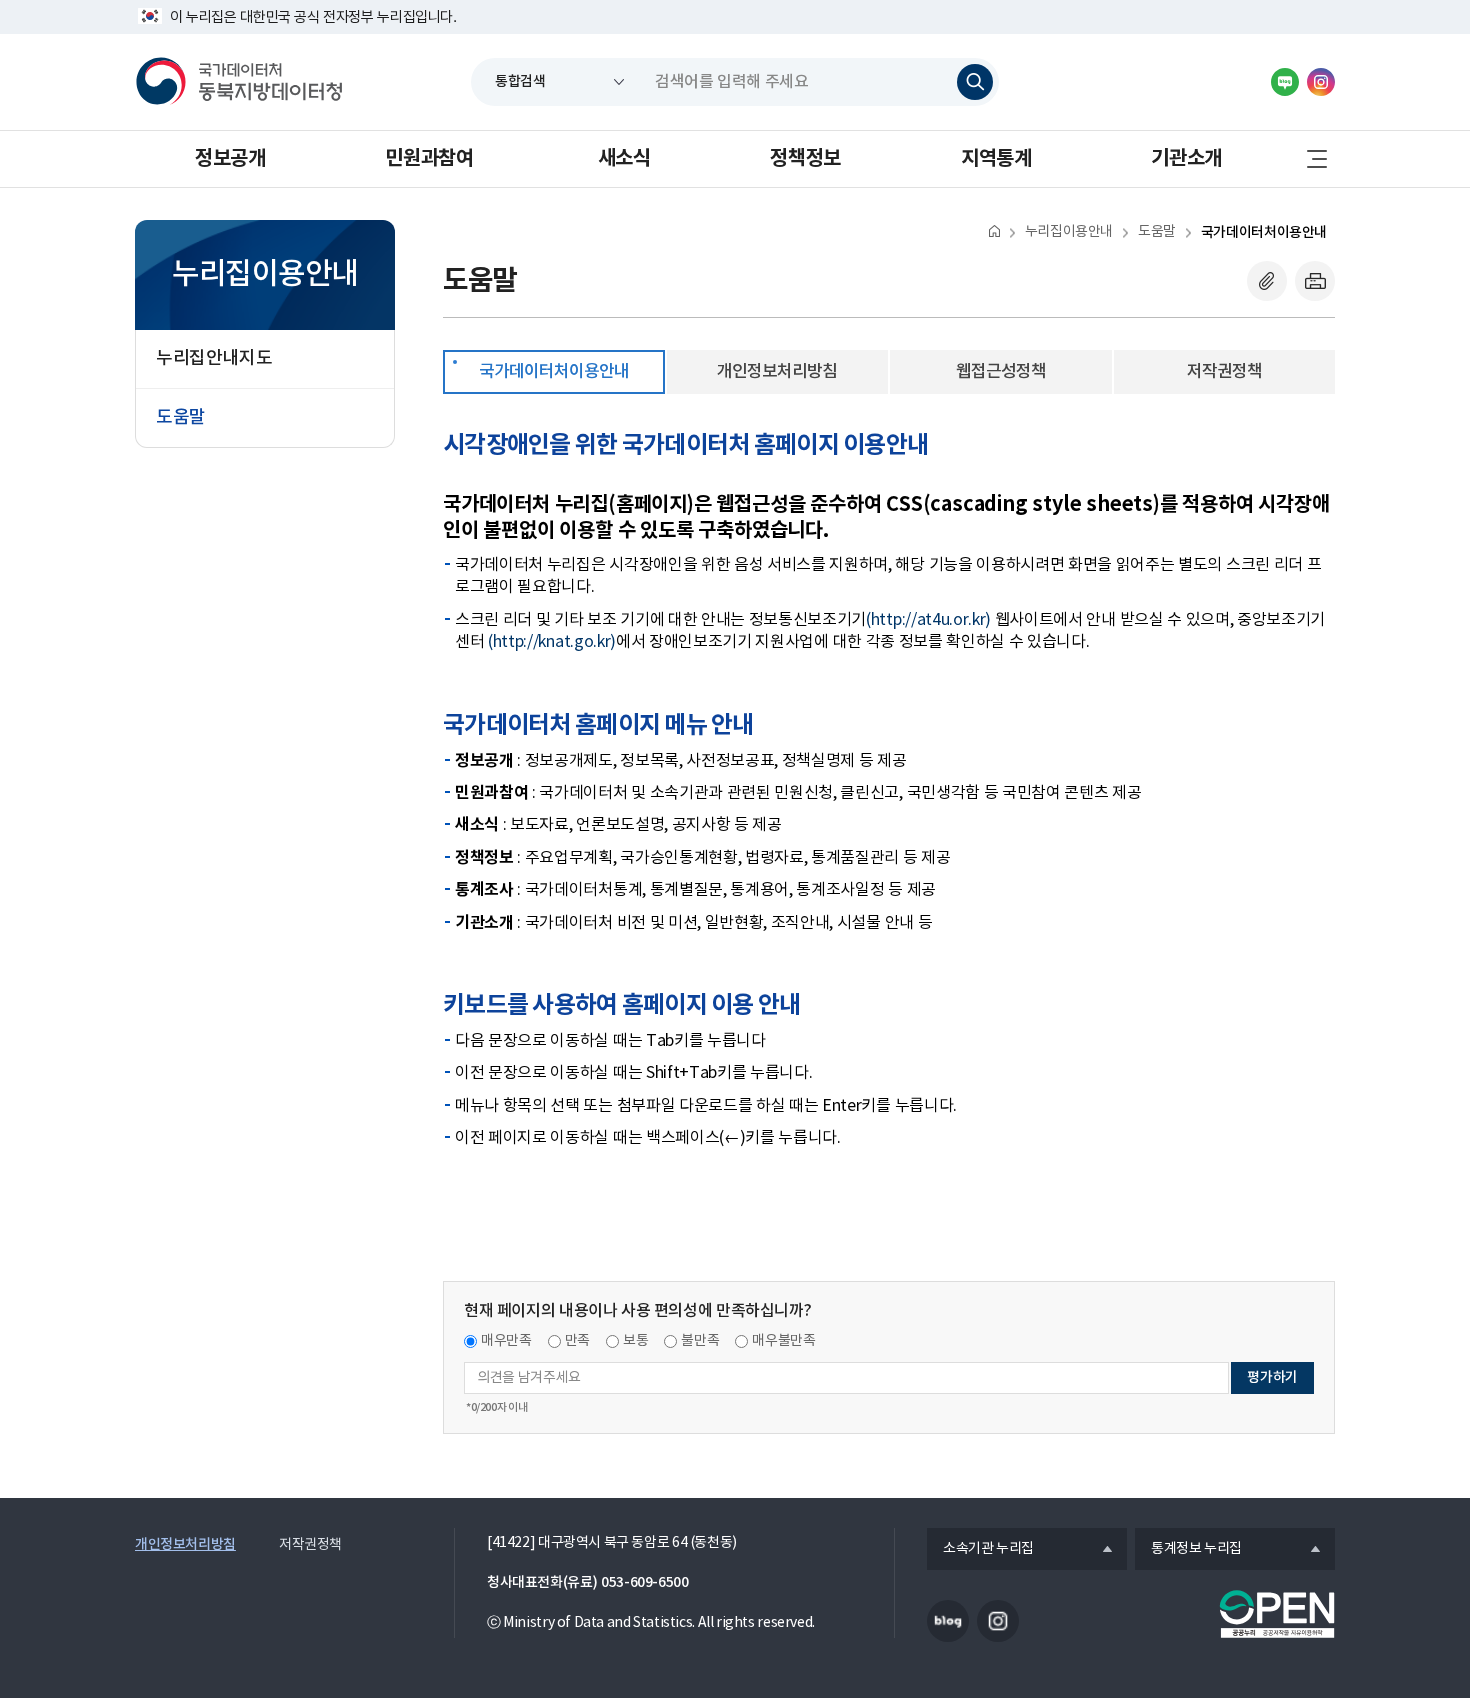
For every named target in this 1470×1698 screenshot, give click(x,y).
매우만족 (506, 1341)
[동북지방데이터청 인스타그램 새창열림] (1321, 82)
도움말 (1157, 232)
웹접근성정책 (1001, 372)
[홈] (994, 230)
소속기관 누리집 (980, 1550)
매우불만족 (783, 1341)
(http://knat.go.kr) (552, 642)
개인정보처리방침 (777, 372)
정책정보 (805, 159)
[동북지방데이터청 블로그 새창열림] (1285, 82)
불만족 (700, 1341)
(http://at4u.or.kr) (928, 620)
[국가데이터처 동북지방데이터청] (239, 82)
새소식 (624, 159)
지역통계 (996, 159)
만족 (577, 1341)
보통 (635, 1341)
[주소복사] (1267, 281)
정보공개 (230, 159)
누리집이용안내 (1069, 232)
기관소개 (1186, 159)
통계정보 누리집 (1188, 1550)
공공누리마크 (1277, 1614)
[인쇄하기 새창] (1315, 281)
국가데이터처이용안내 (1264, 232)
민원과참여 (429, 159)
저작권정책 (1224, 372)
